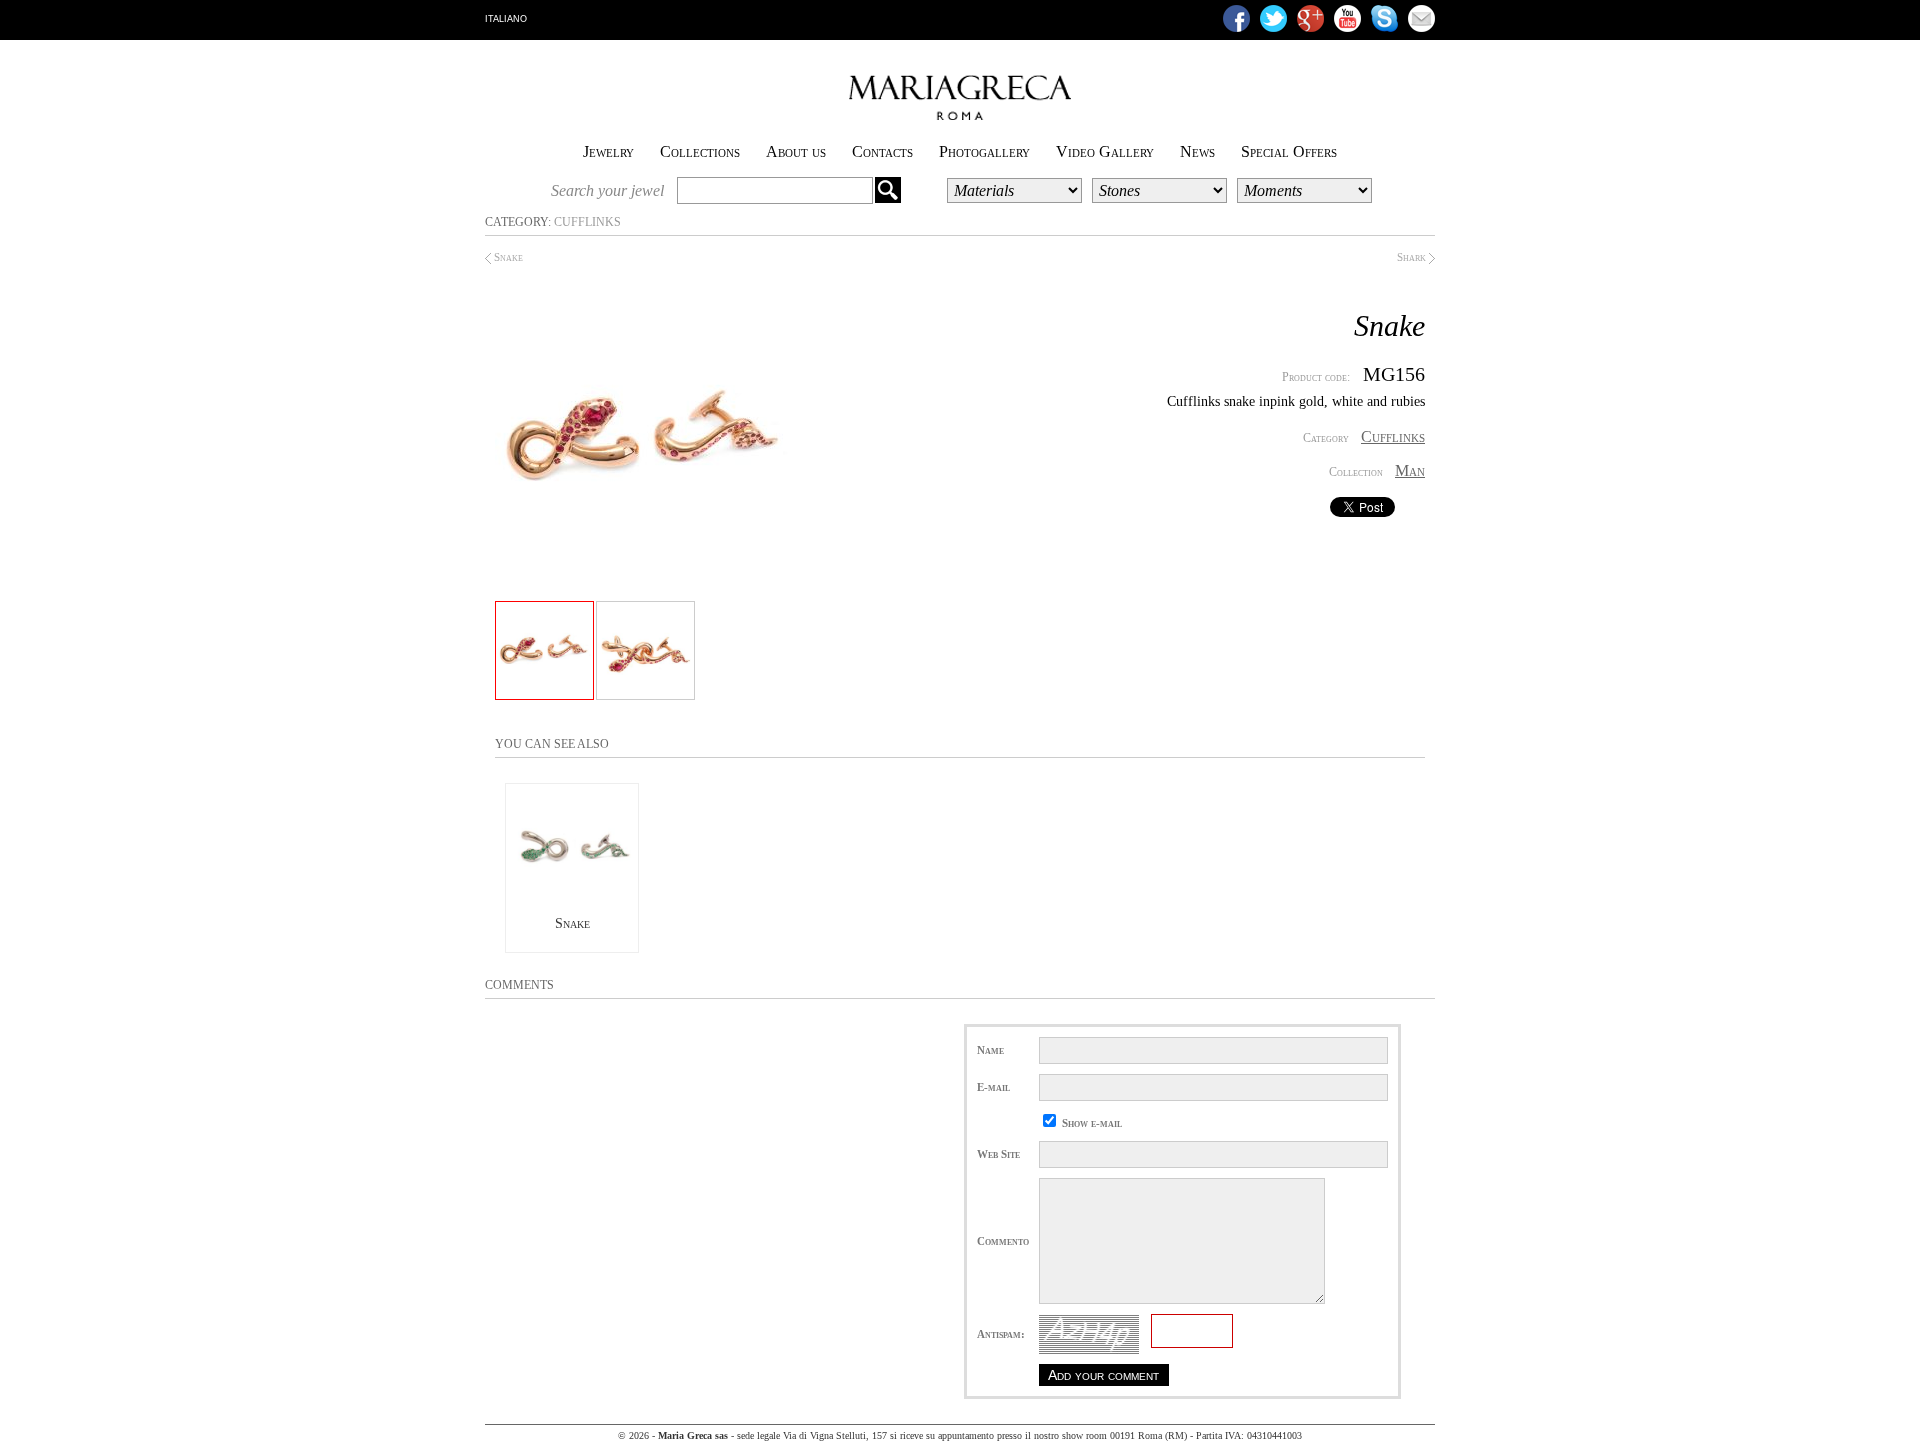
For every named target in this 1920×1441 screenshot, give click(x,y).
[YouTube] (1347, 18)
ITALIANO (506, 19)
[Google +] (1310, 18)
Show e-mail (1092, 1123)
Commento (1003, 1241)
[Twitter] (1273, 18)
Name (990, 1050)
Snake (507, 257)
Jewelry (608, 151)
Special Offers (1289, 151)
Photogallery (984, 151)
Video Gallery (1105, 151)
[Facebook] (1236, 18)
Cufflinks (587, 222)
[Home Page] (960, 116)
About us (796, 151)
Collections (700, 151)
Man (1410, 470)
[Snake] (572, 906)
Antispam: (1001, 1334)
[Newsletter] (1421, 18)
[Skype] (1384, 18)
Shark (1413, 257)
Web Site (998, 1154)
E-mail (993, 1087)
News (1197, 151)
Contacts (882, 151)
